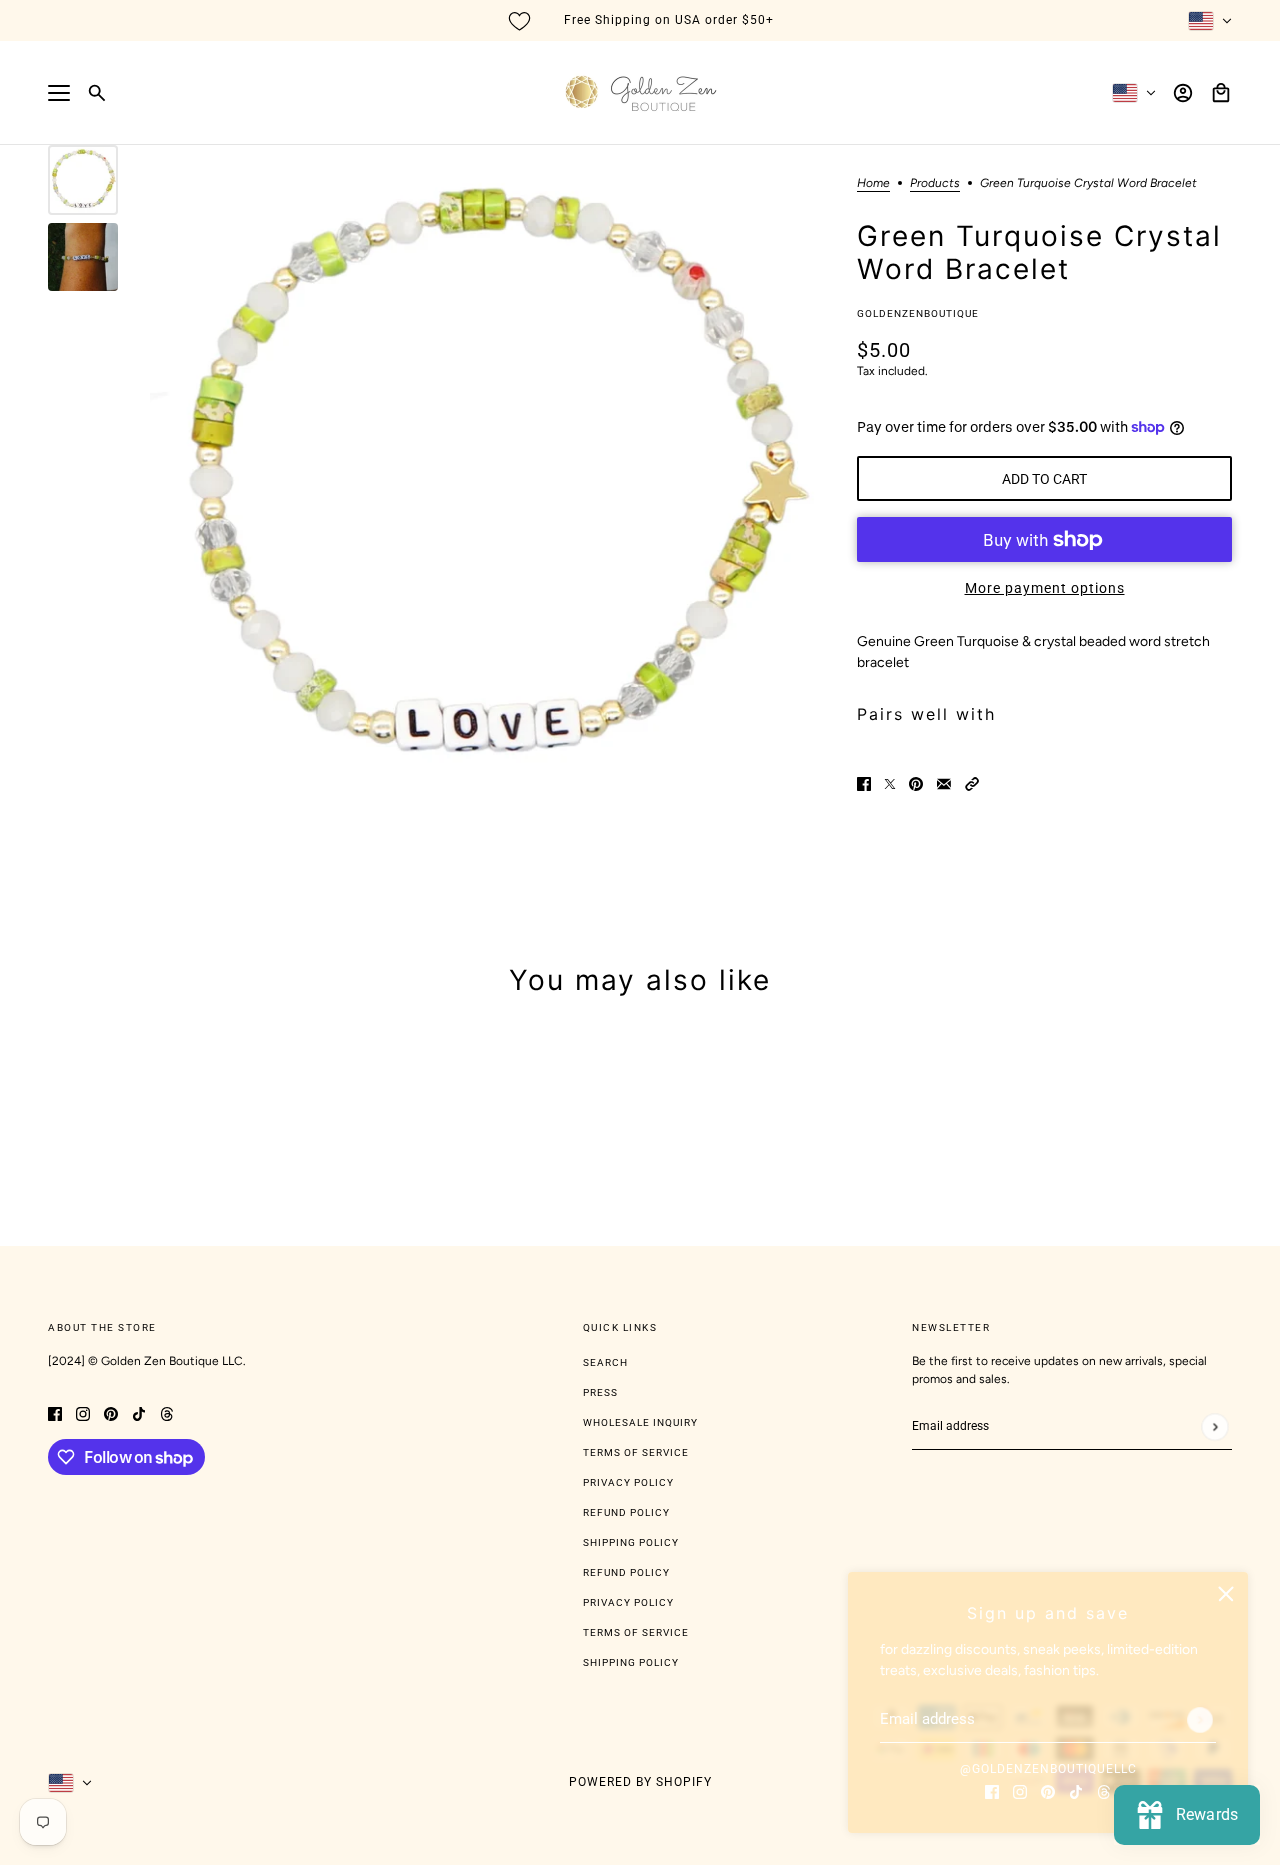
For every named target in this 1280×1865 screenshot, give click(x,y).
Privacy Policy (628, 1482)
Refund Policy (626, 1512)
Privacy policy (628, 1602)
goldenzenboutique (918, 313)
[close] (1226, 1594)
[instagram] (1020, 1790)
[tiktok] (1076, 1790)
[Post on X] (890, 782)
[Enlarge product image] (487, 482)
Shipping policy (631, 1662)
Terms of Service (636, 1452)
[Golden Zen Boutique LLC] (640, 93)
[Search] (97, 93)
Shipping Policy (631, 1542)
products (935, 183)
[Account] (1183, 93)
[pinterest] (1048, 1790)
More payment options (1045, 588)
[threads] (1104, 1790)
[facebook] (992, 1790)
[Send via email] (944, 782)
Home (873, 183)
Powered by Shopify (640, 1782)
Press (600, 1392)
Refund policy (626, 1572)
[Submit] (1200, 1720)
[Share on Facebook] (864, 782)
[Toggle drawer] (59, 93)
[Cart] (1221, 93)
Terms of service (636, 1632)
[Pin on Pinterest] (916, 782)
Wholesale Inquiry (640, 1422)
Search (605, 1362)
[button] (972, 782)
